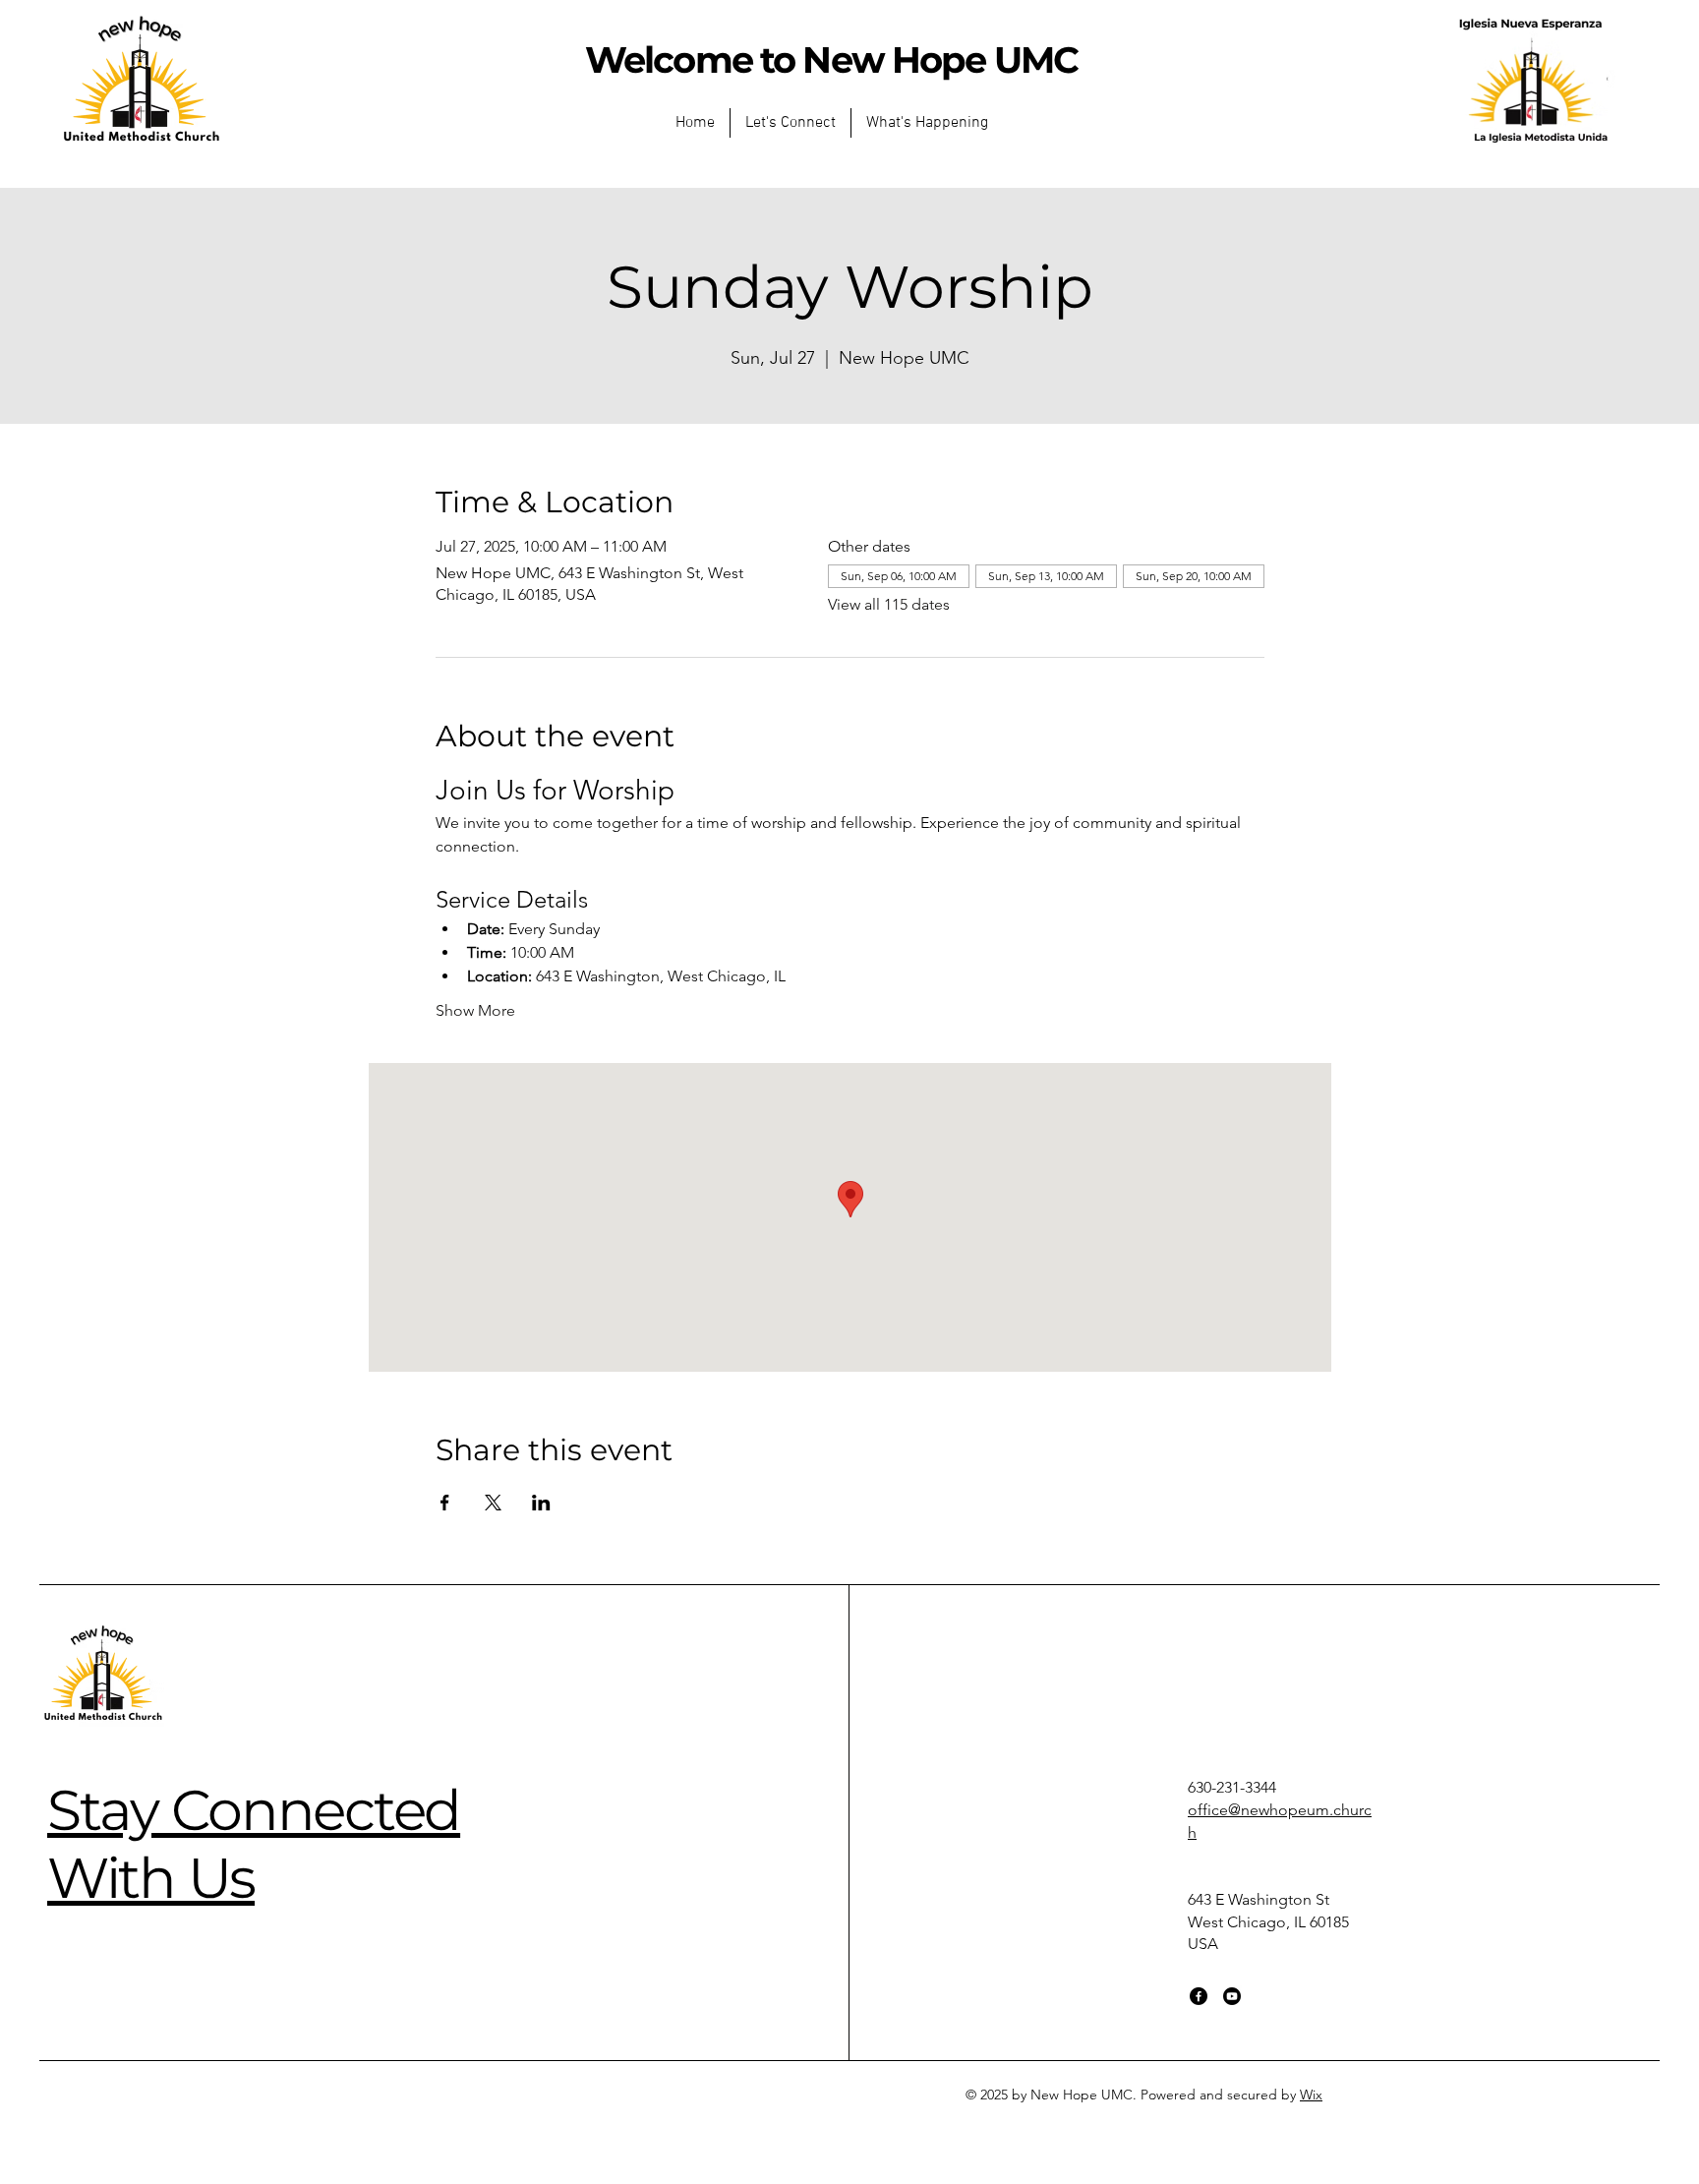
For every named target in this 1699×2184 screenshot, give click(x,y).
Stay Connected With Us (254, 1843)
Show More (475, 1010)
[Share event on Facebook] (445, 1503)
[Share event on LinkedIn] (541, 1503)
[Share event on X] (493, 1503)
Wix (1311, 2095)
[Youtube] (1232, 1996)
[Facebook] (1199, 1996)
